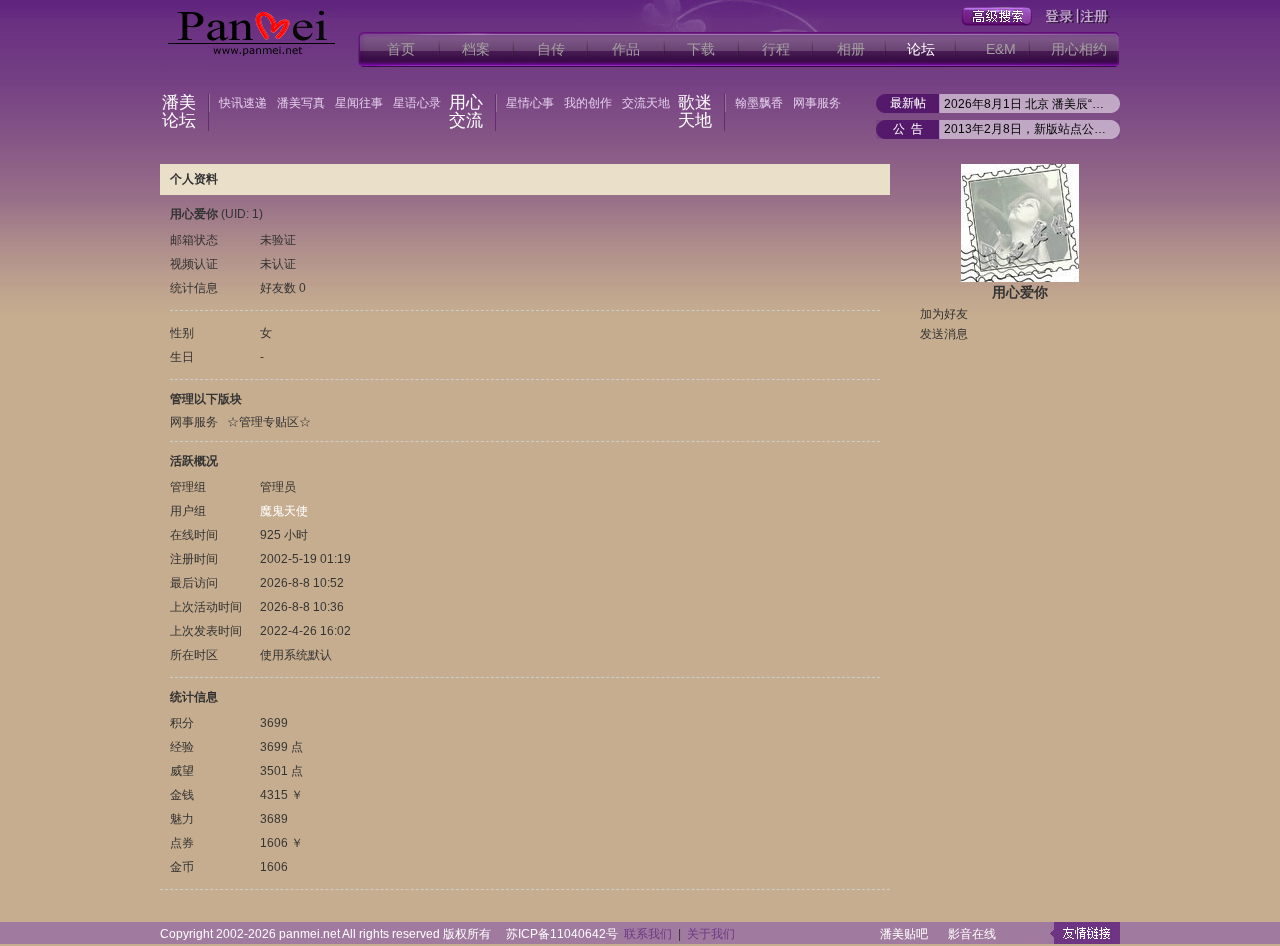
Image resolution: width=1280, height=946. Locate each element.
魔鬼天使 (284, 511)
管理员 (278, 487)
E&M (1001, 49)
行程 (776, 49)
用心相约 (1079, 49)
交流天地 (646, 103)
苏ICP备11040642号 (562, 934)
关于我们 (711, 934)
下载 (701, 49)
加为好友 (944, 314)
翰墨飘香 (759, 103)
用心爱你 (1020, 292)
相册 (851, 49)
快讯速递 (243, 103)
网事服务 (817, 103)
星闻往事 (359, 103)
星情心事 (530, 103)
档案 (476, 49)
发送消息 (944, 334)
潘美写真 (301, 103)
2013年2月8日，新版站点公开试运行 (1026, 129)
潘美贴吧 (904, 934)
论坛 (921, 49)
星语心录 (417, 103)
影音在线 (972, 934)
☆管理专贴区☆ (269, 422)
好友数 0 (283, 288)
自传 (551, 49)
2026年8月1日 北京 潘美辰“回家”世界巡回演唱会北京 (1026, 104)
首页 (401, 49)
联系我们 (648, 934)
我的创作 (588, 103)
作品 (626, 49)
